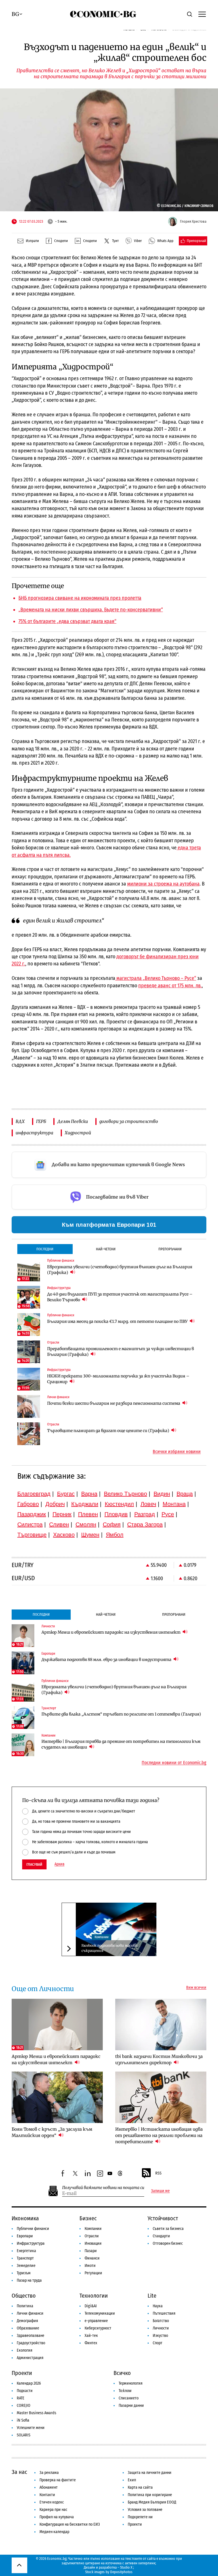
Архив (59, 1864)
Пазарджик (32, 1514)
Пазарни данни (131, 2406)
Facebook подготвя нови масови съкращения (109, 1948)
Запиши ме (160, 2191)
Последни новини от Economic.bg (174, 1763)
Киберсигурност (98, 2328)
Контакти (47, 2495)
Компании (101, 1937)
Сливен (59, 1524)
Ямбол (115, 1535)
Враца (185, 1494)
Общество (24, 2296)
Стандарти (161, 2236)
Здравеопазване (31, 2336)
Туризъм (24, 2273)
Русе (168, 1514)
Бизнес (88, 2218)
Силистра (30, 1524)
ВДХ (20, 1121)
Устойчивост (163, 2218)
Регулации (93, 2273)
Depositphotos (121, 2572)
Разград (145, 1514)
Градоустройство (31, 2343)
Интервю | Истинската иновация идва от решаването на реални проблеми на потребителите (159, 2135)
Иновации (93, 2243)
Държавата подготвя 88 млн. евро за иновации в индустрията (107, 1660)
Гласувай (34, 1864)
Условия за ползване (145, 2510)
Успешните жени (31, 2428)
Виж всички (196, 1988)
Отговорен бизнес (168, 2243)
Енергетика (26, 2251)
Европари (25, 2236)
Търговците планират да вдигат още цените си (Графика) (109, 1431)
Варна (89, 1494)
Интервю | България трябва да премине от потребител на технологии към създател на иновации (121, 1744)
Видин (162, 1494)
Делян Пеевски (73, 1121)
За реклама (49, 2473)
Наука (158, 2306)
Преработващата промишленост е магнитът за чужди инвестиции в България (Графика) (120, 1352)
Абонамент (49, 2487)
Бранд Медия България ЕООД (152, 2502)
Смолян (86, 1524)
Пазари (91, 2251)
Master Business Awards (36, 2413)
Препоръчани (170, 1249)
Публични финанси (33, 2229)
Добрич (55, 1504)
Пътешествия (164, 2313)
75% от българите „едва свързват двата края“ (67, 621)
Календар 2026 (29, 2383)
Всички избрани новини (177, 1452)
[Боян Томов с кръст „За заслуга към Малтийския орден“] (57, 2097)
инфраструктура (34, 1133)
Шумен (90, 1535)
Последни (45, 1249)
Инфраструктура (31, 2243)
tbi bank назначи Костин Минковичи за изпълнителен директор (159, 2059)
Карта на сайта (140, 2487)
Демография (27, 2321)
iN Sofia (23, 2420)
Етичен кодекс (52, 2502)
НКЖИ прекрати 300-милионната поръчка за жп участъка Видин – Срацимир (118, 1379)
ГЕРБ (41, 1121)
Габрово (28, 1504)
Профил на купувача (57, 2517)
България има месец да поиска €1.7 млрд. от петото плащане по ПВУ (118, 1321)
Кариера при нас (53, 2510)
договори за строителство (129, 1121)
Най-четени (106, 1249)
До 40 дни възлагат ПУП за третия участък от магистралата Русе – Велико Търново (120, 1297)
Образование (28, 2328)
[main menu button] (202, 14)
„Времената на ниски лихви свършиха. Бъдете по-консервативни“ (91, 610)
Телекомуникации (100, 2313)
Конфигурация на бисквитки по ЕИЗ (70, 2524)
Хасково (64, 1535)
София (112, 1524)
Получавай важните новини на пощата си (103, 2188)
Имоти (90, 2266)
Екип (132, 2480)
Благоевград (34, 1494)
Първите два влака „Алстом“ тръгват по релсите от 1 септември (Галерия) (121, 1714)
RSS (158, 2173)
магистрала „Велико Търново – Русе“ (156, 978)
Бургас (66, 1494)
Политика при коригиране (150, 2495)
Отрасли (92, 2236)
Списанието (129, 2398)
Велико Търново (125, 1494)
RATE (21, 2398)
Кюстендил (119, 1504)
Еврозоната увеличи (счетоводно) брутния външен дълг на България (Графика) (120, 1270)
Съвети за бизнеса (168, 2229)
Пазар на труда (29, 2280)
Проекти (22, 2373)
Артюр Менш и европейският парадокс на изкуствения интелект (111, 1632)
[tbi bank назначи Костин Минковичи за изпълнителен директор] (161, 2024)
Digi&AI (91, 2306)
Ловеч (148, 1504)
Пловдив (116, 1514)
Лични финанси (30, 2313)
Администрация (30, 2358)
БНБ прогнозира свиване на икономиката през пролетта (80, 598)
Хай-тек (91, 2336)
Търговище (32, 1535)
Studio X (126, 2567)
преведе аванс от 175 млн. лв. (170, 986)
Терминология (131, 2383)
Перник (62, 1514)
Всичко (122, 2373)
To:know (125, 2391)
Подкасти (25, 2391)
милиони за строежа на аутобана (163, 884)
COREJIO (24, 2406)
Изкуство (160, 2336)
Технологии (94, 2296)
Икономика (25, 2218)
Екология (25, 2350)
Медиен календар (54, 2532)
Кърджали (85, 1504)
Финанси (92, 2258)
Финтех (91, 2343)
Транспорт (25, 2258)
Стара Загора (145, 1524)
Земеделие (26, 2266)
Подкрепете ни (140, 2517)
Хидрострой (78, 1133)
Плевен (88, 1514)
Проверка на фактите (58, 2480)
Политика (25, 2306)
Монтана (174, 1504)
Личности (161, 2328)
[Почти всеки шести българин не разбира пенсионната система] (29, 1406)
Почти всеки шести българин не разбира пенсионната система (114, 1403)
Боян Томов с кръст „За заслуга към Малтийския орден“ (52, 2132)
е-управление (96, 2321)
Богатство (161, 2321)
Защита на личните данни (150, 2473)
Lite (152, 2296)
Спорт (158, 2343)
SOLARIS (24, 2435)
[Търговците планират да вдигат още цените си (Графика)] (29, 1434)
